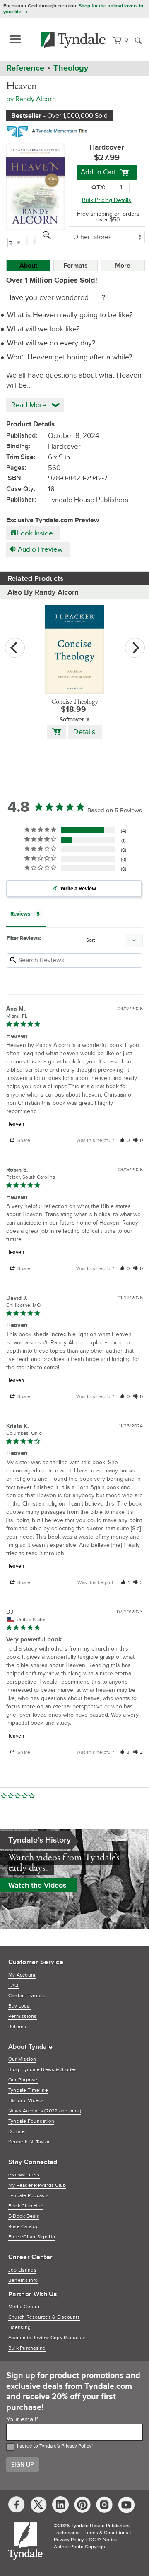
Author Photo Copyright (80, 2547)
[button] (124, 1141)
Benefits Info (23, 2280)
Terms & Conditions (106, 2533)
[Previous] (15, 648)
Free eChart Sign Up (32, 2237)
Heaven (15, 1124)
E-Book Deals (24, 2216)
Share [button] (23, 1141)
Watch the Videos (37, 1885)
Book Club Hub (26, 2206)
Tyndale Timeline (28, 2090)
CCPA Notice (103, 2540)
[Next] (135, 648)
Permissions (23, 2016)
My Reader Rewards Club (37, 2185)
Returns (17, 2027)
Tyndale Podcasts (29, 2196)
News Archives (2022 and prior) (45, 2111)
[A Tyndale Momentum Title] (49, 130)
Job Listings (22, 2270)
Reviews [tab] (20, 914)
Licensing (19, 2327)
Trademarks (67, 2533)
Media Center (24, 2307)
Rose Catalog (24, 2227)
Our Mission (22, 2059)
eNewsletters (24, 2175)
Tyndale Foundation (31, 2121)
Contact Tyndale (27, 1996)
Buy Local (19, 2006)
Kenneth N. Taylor (29, 2142)
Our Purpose (23, 2080)
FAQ (13, 1985)
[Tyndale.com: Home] (73, 40)
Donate (17, 2132)
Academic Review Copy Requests (47, 2338)
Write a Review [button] (78, 889)
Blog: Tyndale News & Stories (43, 2070)
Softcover (72, 720)
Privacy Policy (76, 2446)
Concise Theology (75, 702)
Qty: (99, 187)
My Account (22, 1975)
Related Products (36, 578)
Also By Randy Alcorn (43, 592)
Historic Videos (26, 2101)
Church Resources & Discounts (44, 2317)
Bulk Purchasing (27, 2348)
